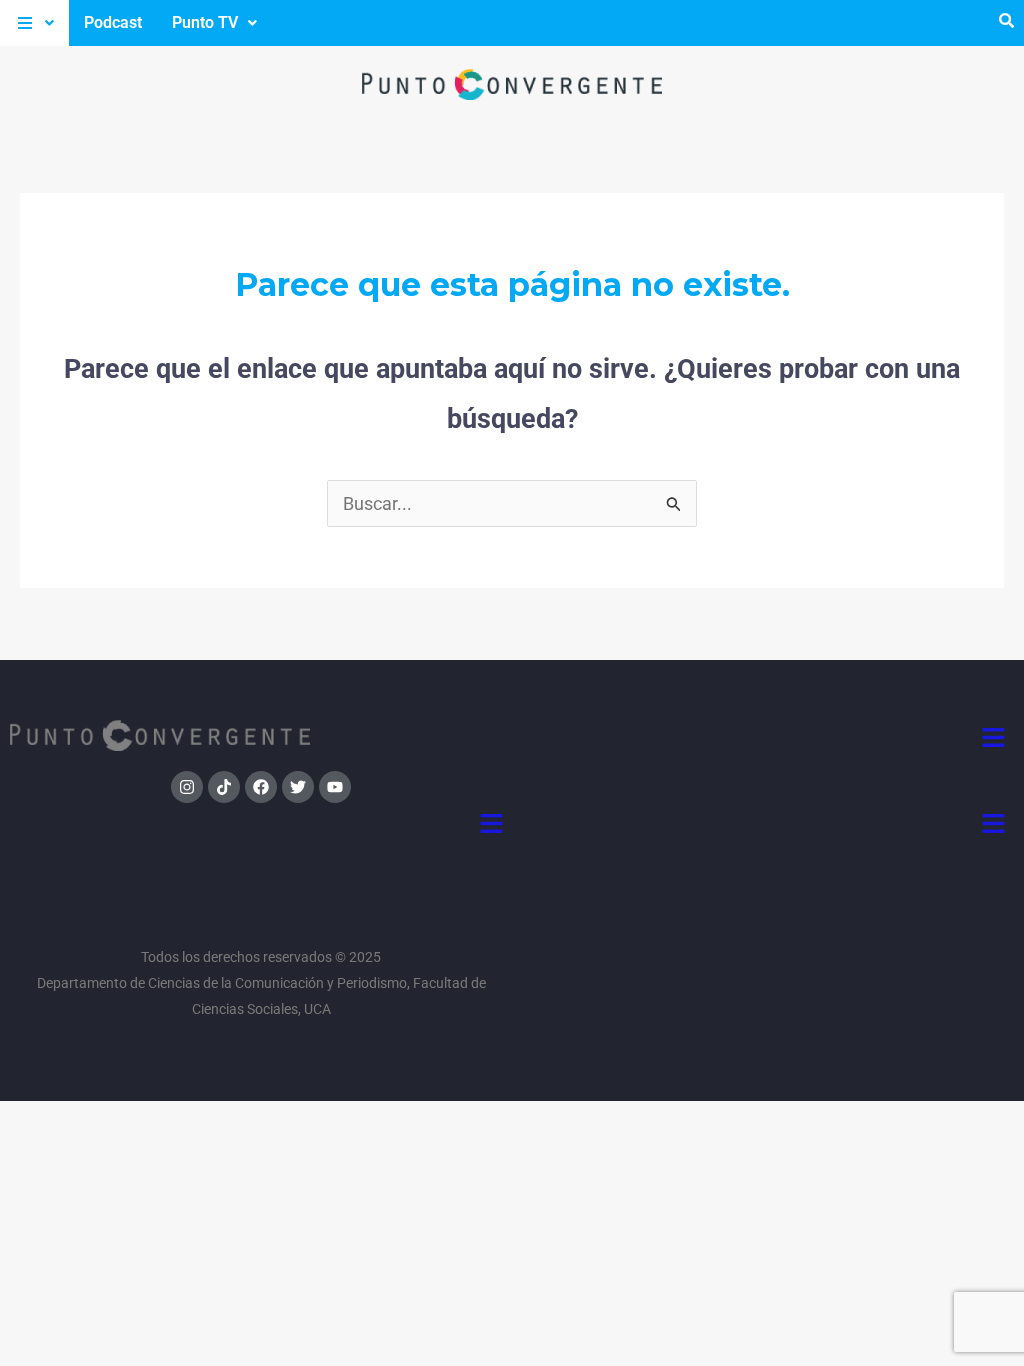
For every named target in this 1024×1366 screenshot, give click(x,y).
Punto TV (205, 22)
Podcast (113, 22)
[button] (34, 23)
